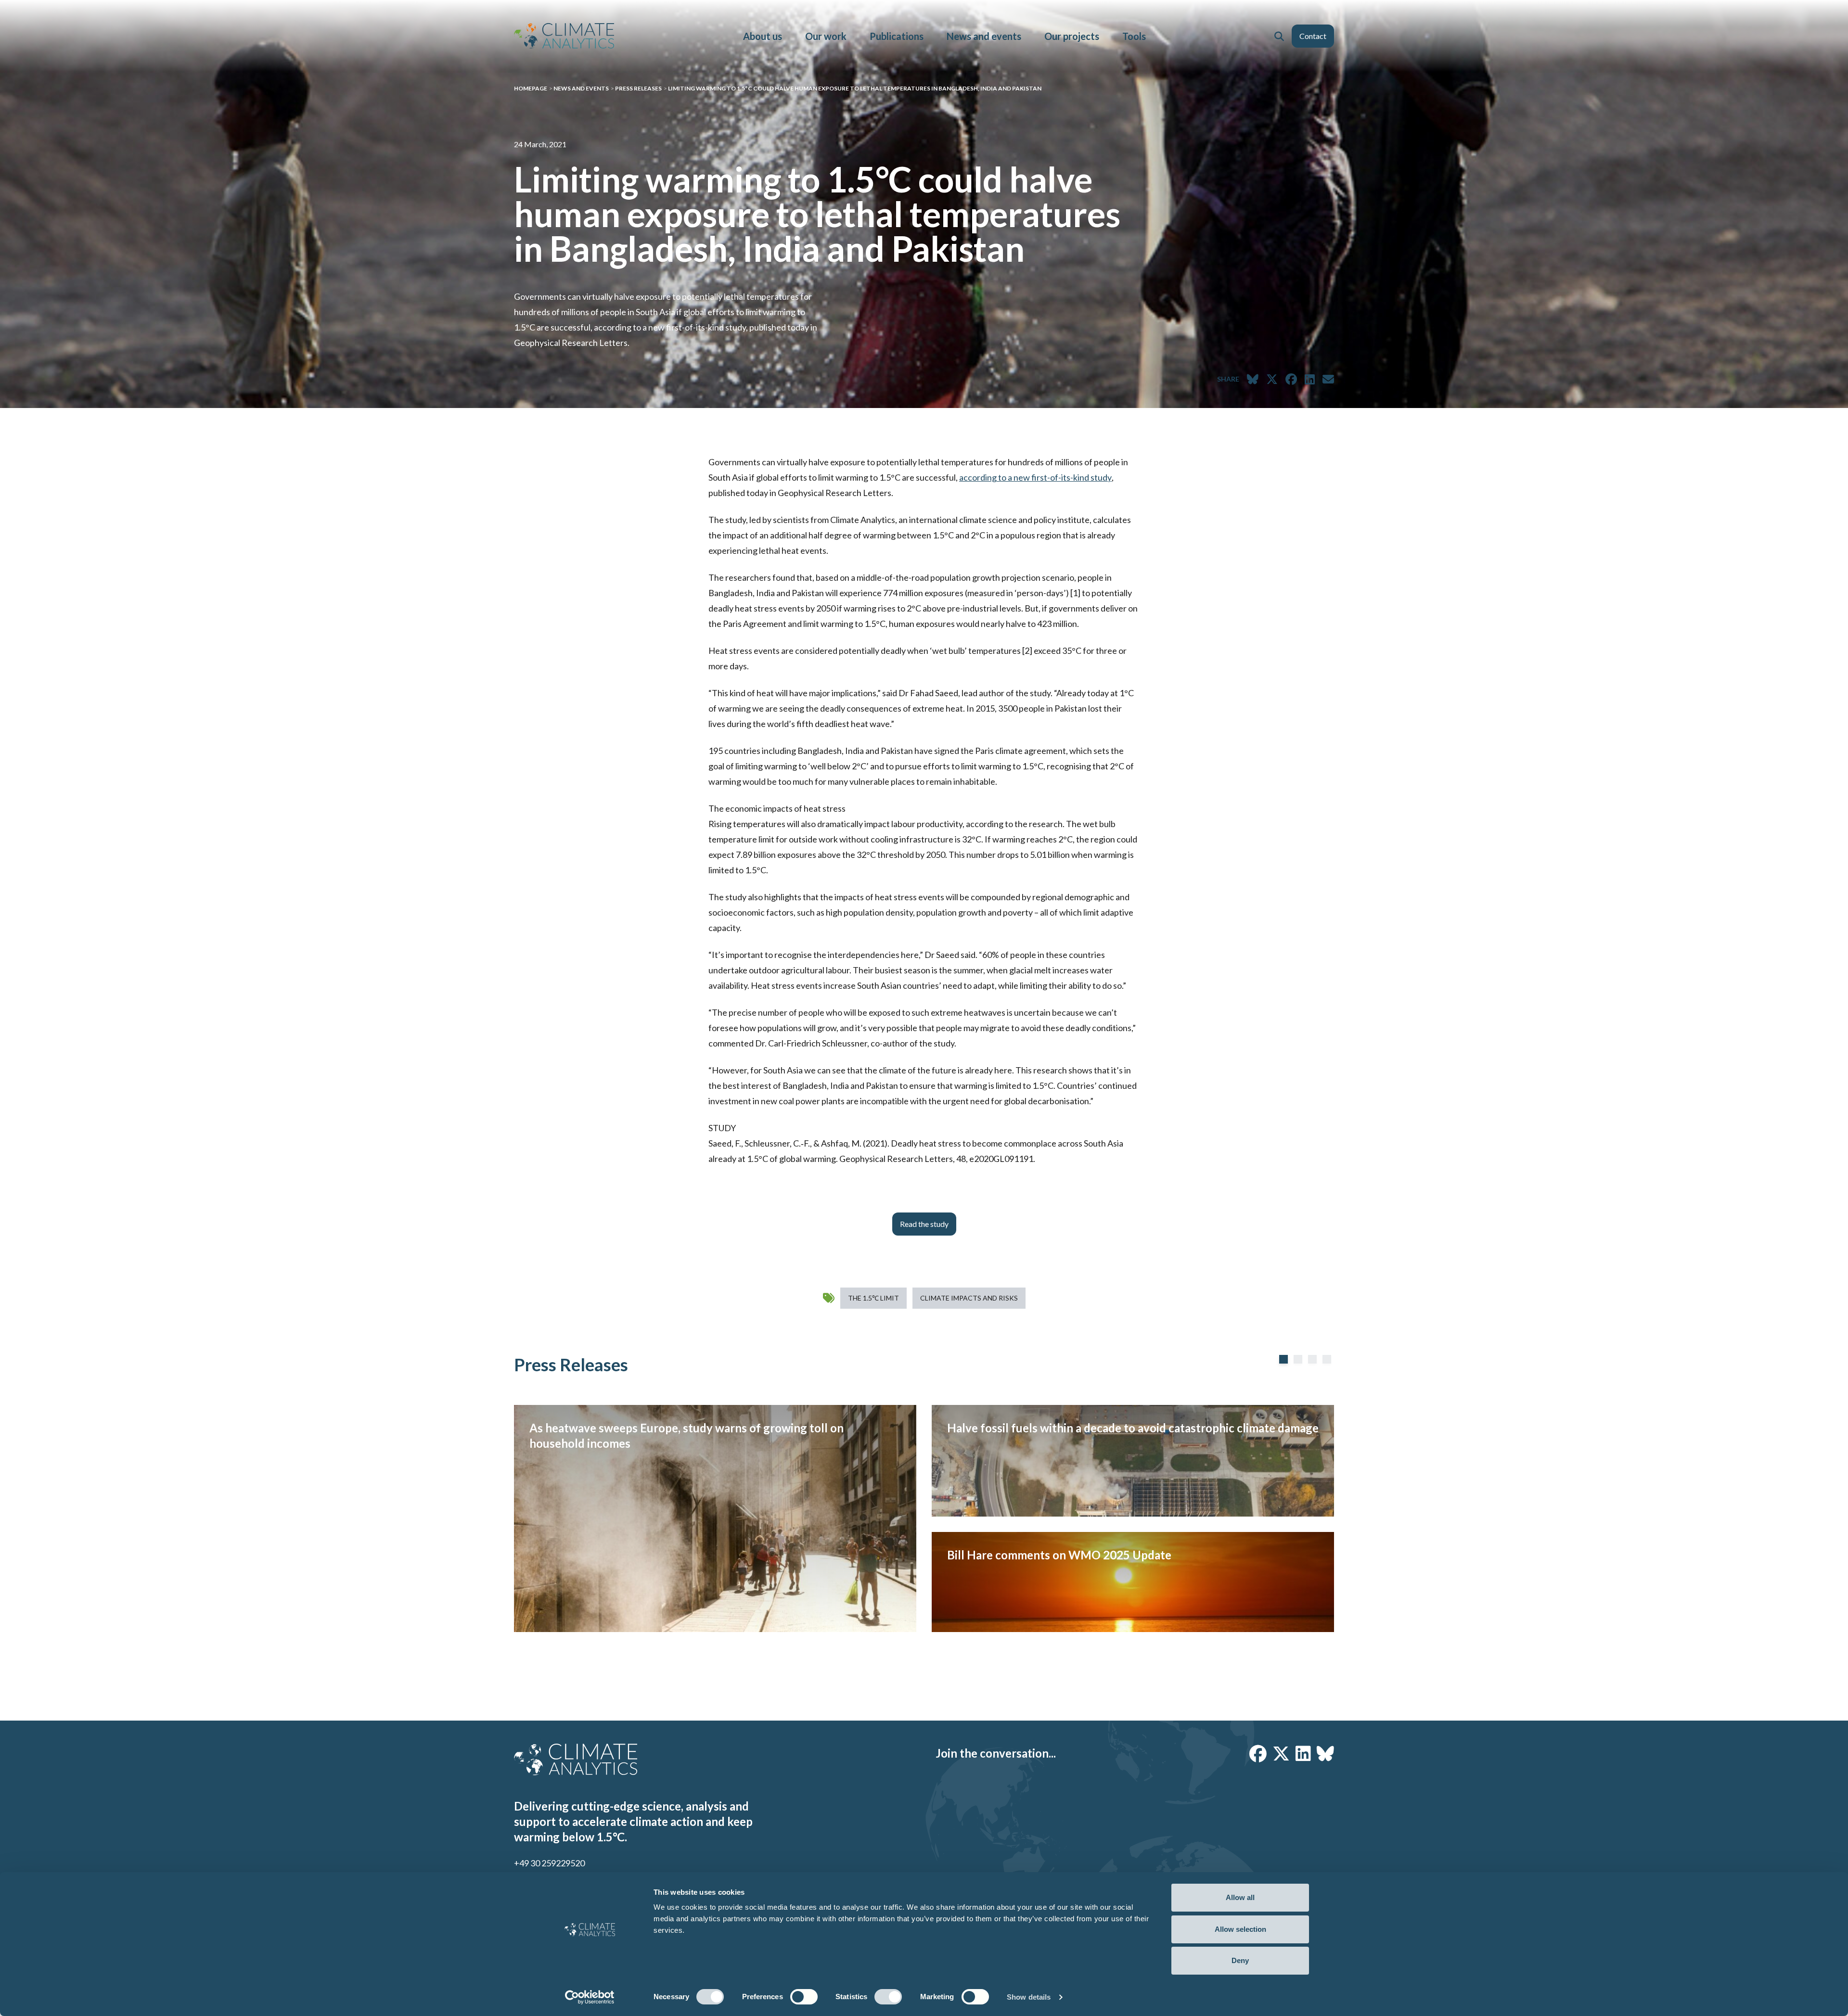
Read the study (924, 1224)
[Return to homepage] (564, 36)
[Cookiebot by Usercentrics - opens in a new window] (590, 1997)
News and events (984, 36)
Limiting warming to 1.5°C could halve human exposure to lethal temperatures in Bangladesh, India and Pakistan (855, 88)
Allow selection (1240, 1929)
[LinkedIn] (1303, 1753)
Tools (1134, 36)
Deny (1240, 1960)
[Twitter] (1281, 1753)
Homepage (531, 88)
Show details (1029, 1997)
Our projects (1072, 36)
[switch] (804, 1997)
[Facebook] (1258, 1753)
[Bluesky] (1325, 1753)
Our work (826, 36)
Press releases (638, 88)
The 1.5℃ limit (873, 1298)
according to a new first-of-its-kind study (1035, 477)
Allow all (1240, 1897)
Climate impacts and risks (969, 1298)
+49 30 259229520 (549, 1863)
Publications (897, 36)
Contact (1313, 36)
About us (763, 36)
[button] (1279, 36)
